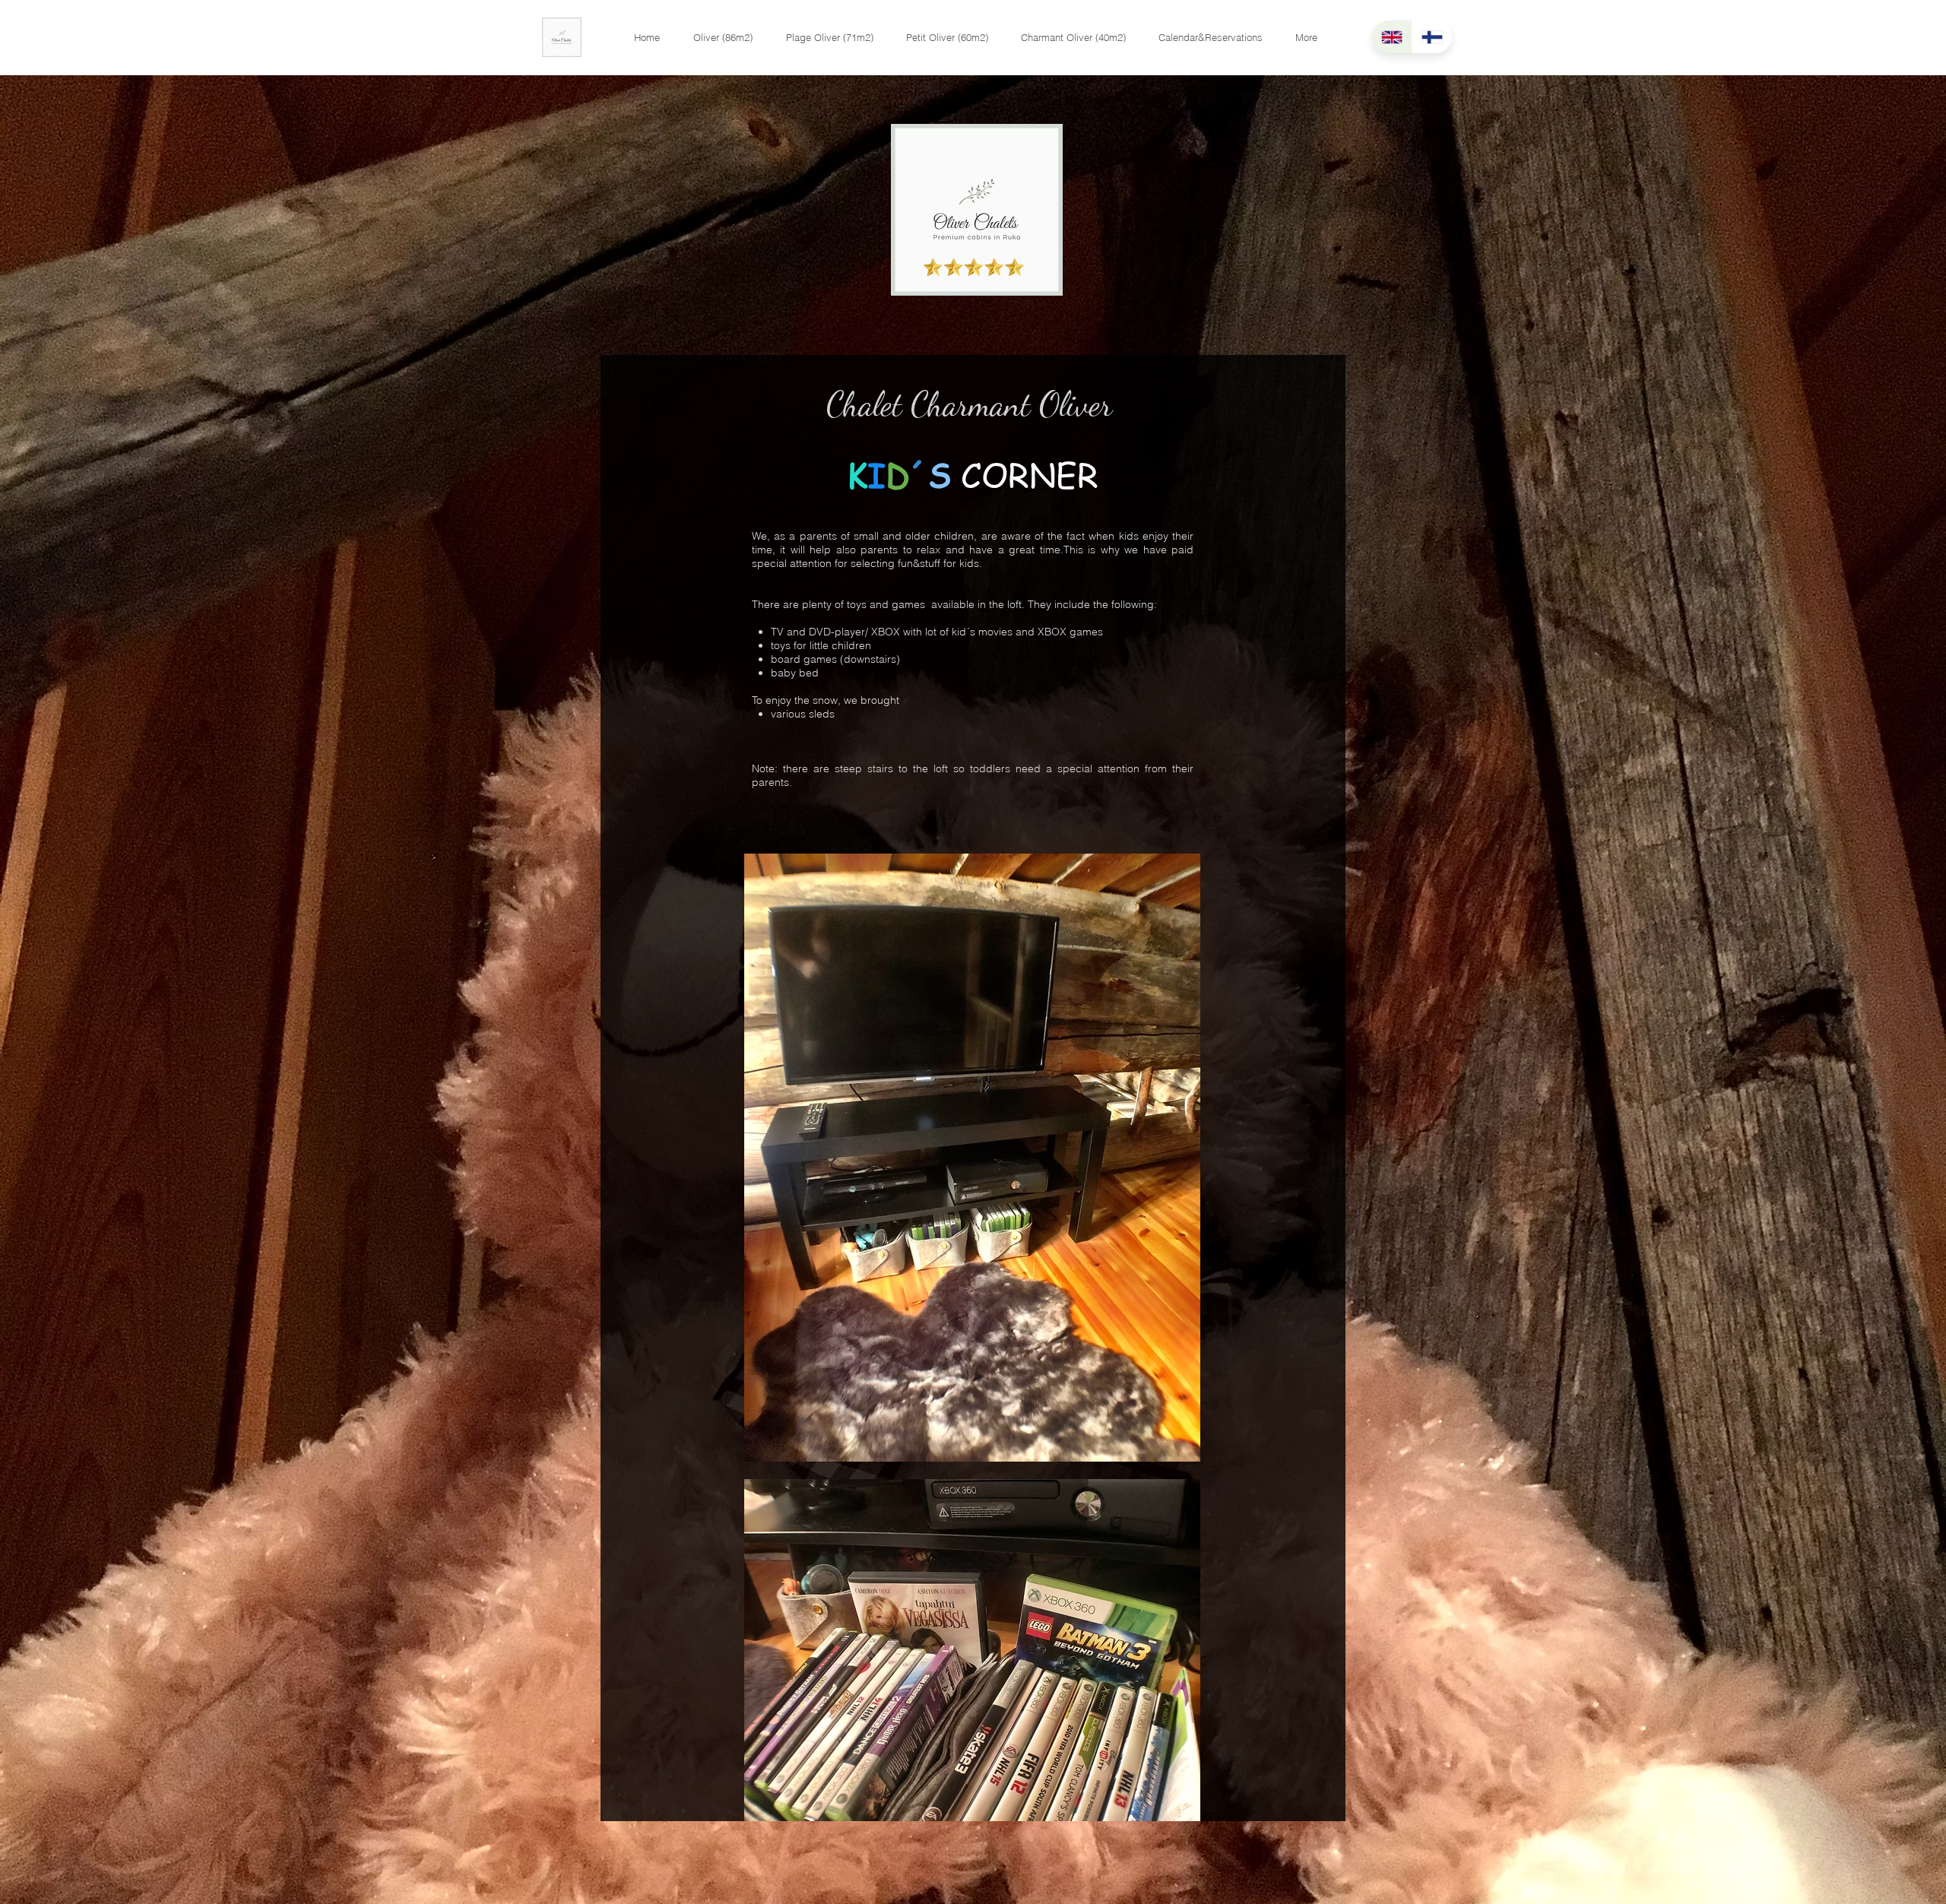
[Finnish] (1432, 37)
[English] (1392, 37)
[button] (723, 38)
